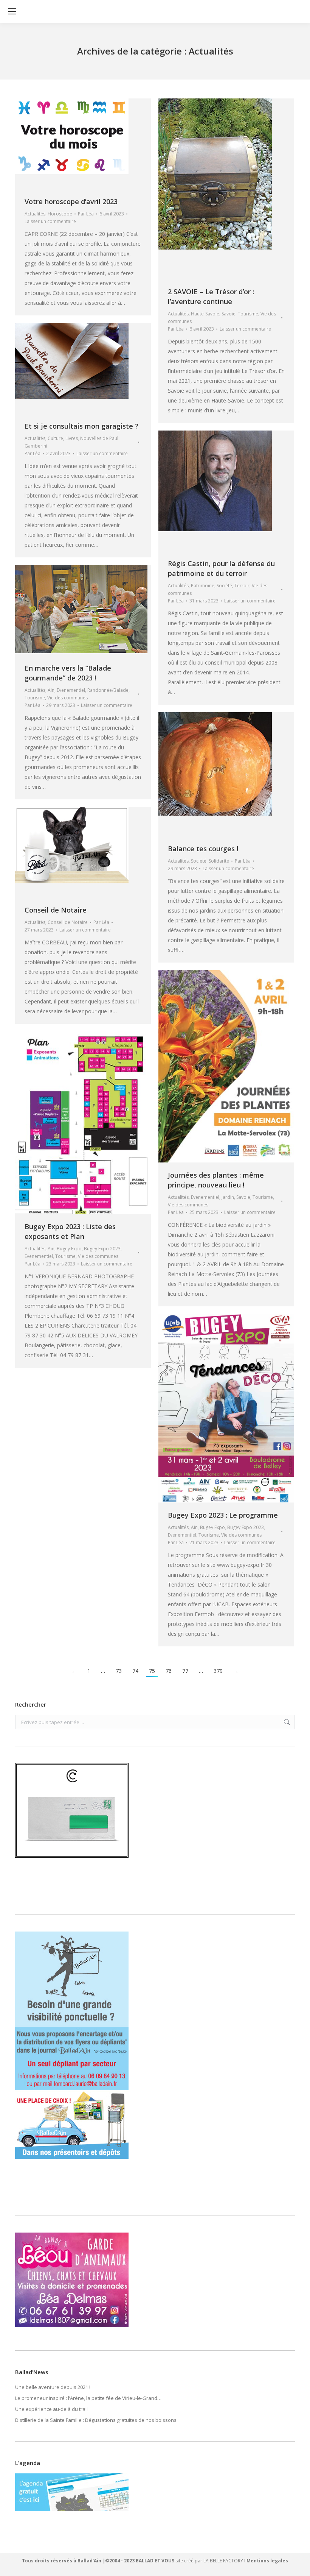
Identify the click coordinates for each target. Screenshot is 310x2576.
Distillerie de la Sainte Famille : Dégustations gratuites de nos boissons (96, 2420)
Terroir (242, 586)
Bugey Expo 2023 (102, 1249)
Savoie (229, 314)
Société (224, 586)
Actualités (35, 214)
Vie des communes (67, 698)
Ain (51, 690)
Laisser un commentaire (50, 221)
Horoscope (60, 214)
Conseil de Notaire (56, 910)
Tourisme (248, 314)
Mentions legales (267, 2561)
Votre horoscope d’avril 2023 (71, 201)
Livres (72, 438)
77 (185, 1671)
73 (119, 1671)
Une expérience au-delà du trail (51, 2409)
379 (218, 1671)
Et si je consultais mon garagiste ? (81, 426)
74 (135, 1671)
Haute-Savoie (205, 314)
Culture (55, 438)
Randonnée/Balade (108, 690)
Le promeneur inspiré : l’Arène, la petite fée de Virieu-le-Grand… (88, 2398)
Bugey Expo (69, 1249)
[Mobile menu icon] (12, 11)
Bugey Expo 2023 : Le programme (223, 1515)
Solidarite (219, 861)
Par (86, 214)
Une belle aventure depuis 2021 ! (53, 2387)
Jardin (228, 1197)
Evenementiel (71, 690)
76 (169, 1671)
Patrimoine (203, 586)
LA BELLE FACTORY (223, 2561)
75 (152, 1671)
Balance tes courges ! (203, 849)
